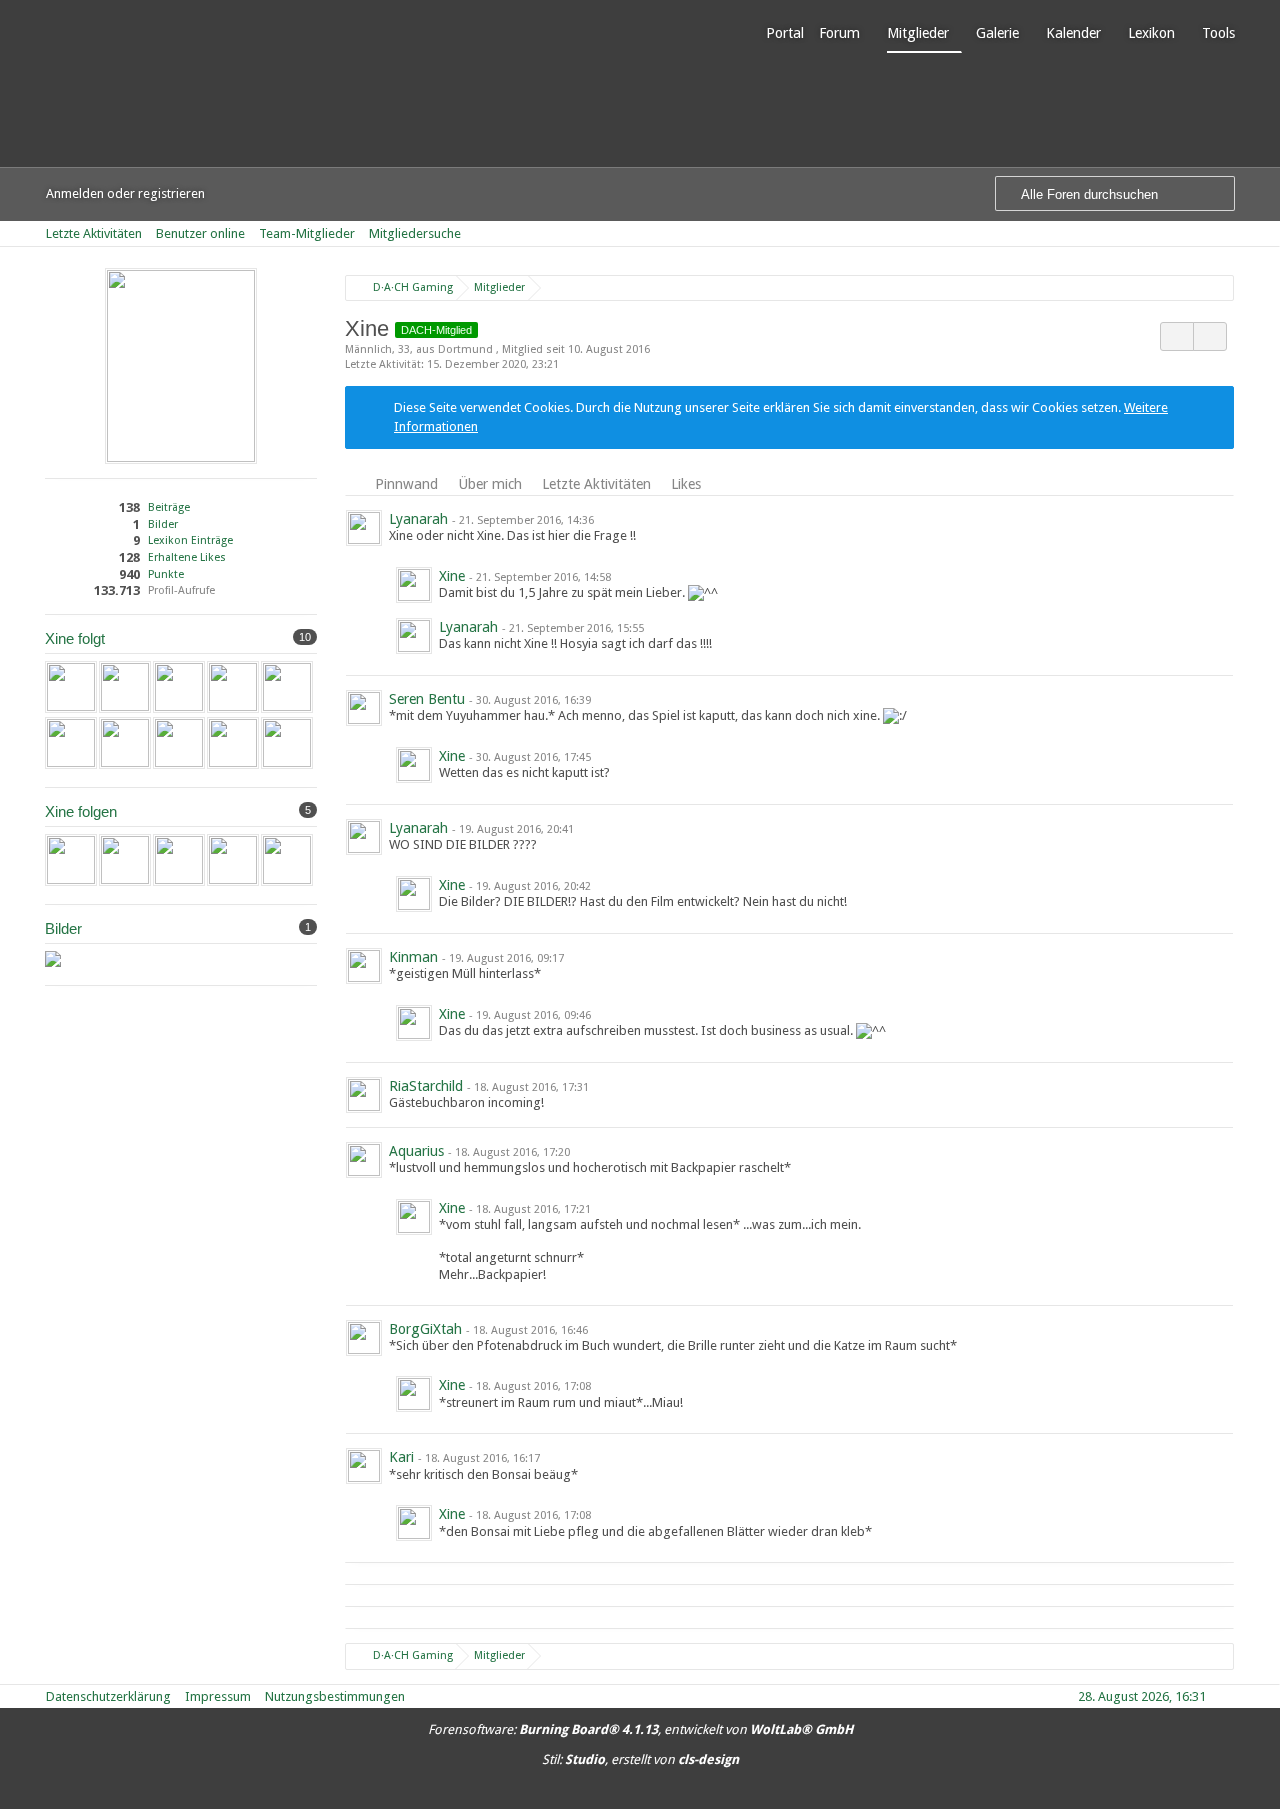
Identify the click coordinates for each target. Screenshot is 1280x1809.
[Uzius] (71, 687)
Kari (401, 1457)
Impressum (218, 1696)
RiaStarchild (426, 1086)
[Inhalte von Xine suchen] (1177, 336)
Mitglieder (918, 33)
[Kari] (125, 743)
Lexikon (1151, 33)
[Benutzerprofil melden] (1210, 336)
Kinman (413, 957)
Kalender (1073, 33)
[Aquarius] (233, 743)
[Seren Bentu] (125, 687)
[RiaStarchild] (233, 687)
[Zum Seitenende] (1228, 233)
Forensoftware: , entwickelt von (640, 1729)
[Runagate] (179, 687)
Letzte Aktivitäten (596, 484)
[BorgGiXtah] (287, 743)
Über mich (490, 484)
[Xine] (414, 585)
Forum (839, 33)
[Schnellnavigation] (1200, 233)
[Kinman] (71, 743)
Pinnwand (406, 484)
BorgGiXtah (425, 1329)
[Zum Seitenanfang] (1228, 1696)
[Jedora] (179, 743)
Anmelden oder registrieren (125, 193)
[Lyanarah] (287, 687)
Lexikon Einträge (190, 540)
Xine (452, 576)
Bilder (163, 524)
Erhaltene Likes (187, 557)
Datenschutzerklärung (108, 1696)
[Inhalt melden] (1207, 521)
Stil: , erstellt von (640, 1759)
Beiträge (169, 507)
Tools (1218, 33)
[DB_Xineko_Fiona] (53, 959)
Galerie (997, 33)
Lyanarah (418, 519)
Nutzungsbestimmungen (335, 1696)
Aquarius (416, 1151)
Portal (785, 33)
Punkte (166, 574)
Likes (686, 484)
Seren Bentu (427, 699)
